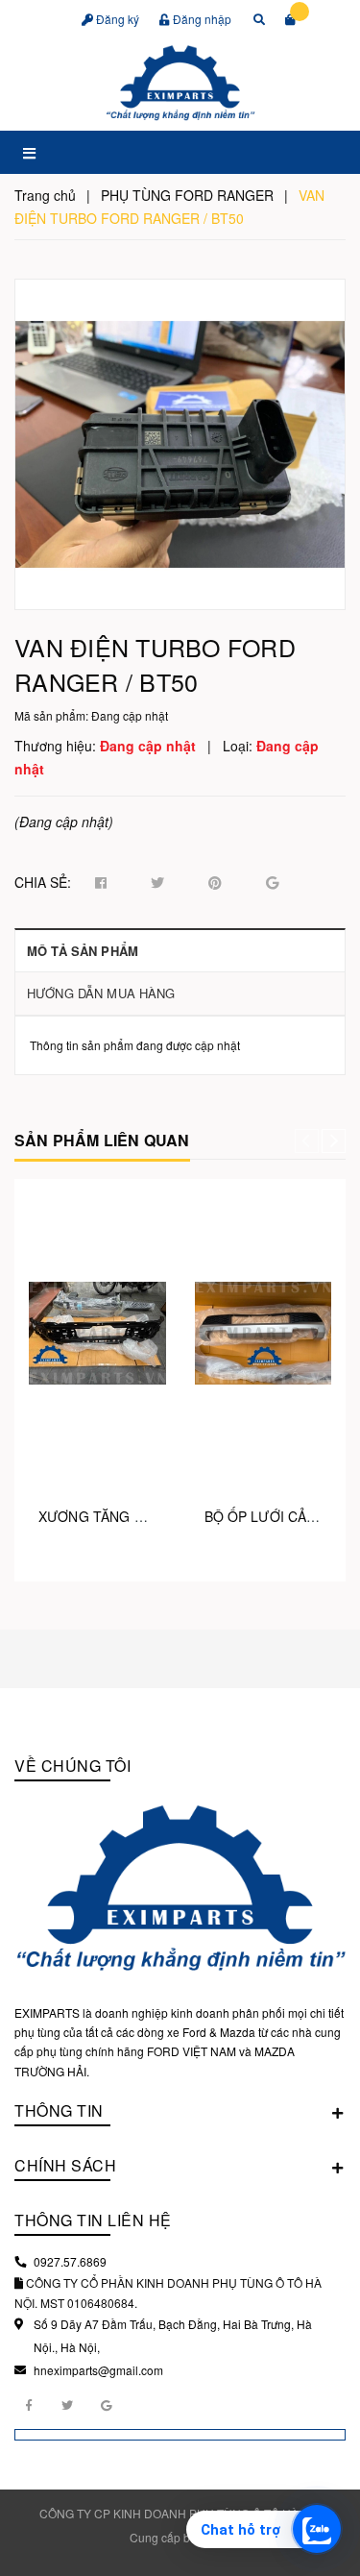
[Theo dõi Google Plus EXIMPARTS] (106, 2404)
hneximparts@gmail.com (98, 2370)
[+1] (272, 883)
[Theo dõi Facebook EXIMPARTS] (29, 2404)
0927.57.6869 (70, 2261)
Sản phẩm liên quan (102, 1140)
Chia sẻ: (43, 882)
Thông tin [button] (59, 2110)
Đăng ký (116, 19)
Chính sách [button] (65, 2165)
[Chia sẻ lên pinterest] (215, 883)
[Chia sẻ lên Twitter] (157, 883)
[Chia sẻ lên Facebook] (101, 883)
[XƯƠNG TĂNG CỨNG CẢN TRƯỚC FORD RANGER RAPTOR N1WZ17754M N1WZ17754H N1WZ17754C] (97, 1333)
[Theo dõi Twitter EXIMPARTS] (67, 2404)
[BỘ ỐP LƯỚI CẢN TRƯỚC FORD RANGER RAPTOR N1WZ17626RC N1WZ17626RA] (264, 1333)
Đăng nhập (201, 19)
